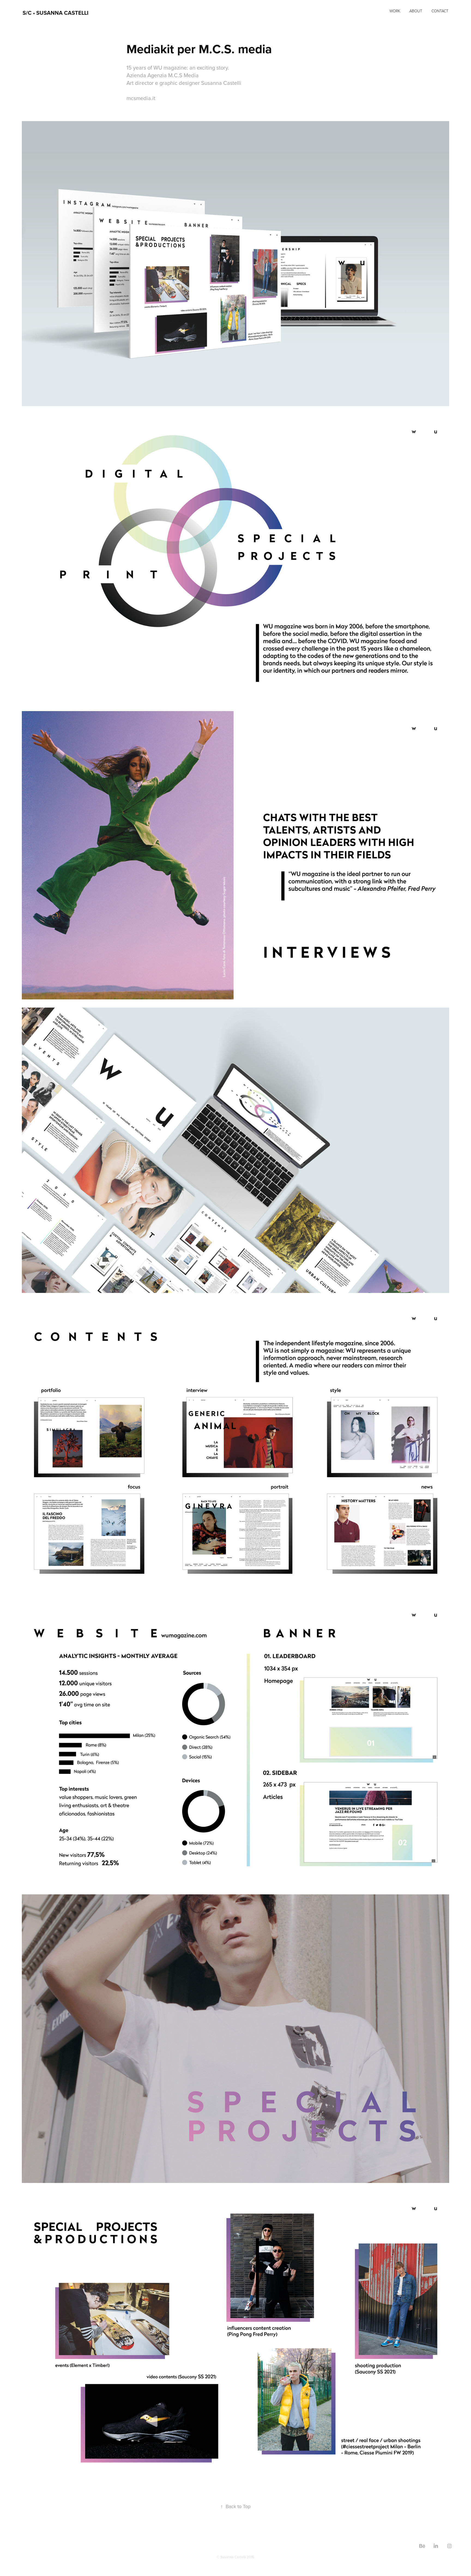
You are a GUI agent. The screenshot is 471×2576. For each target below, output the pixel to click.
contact (440, 11)
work (395, 11)
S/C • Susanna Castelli (56, 13)
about (416, 11)
